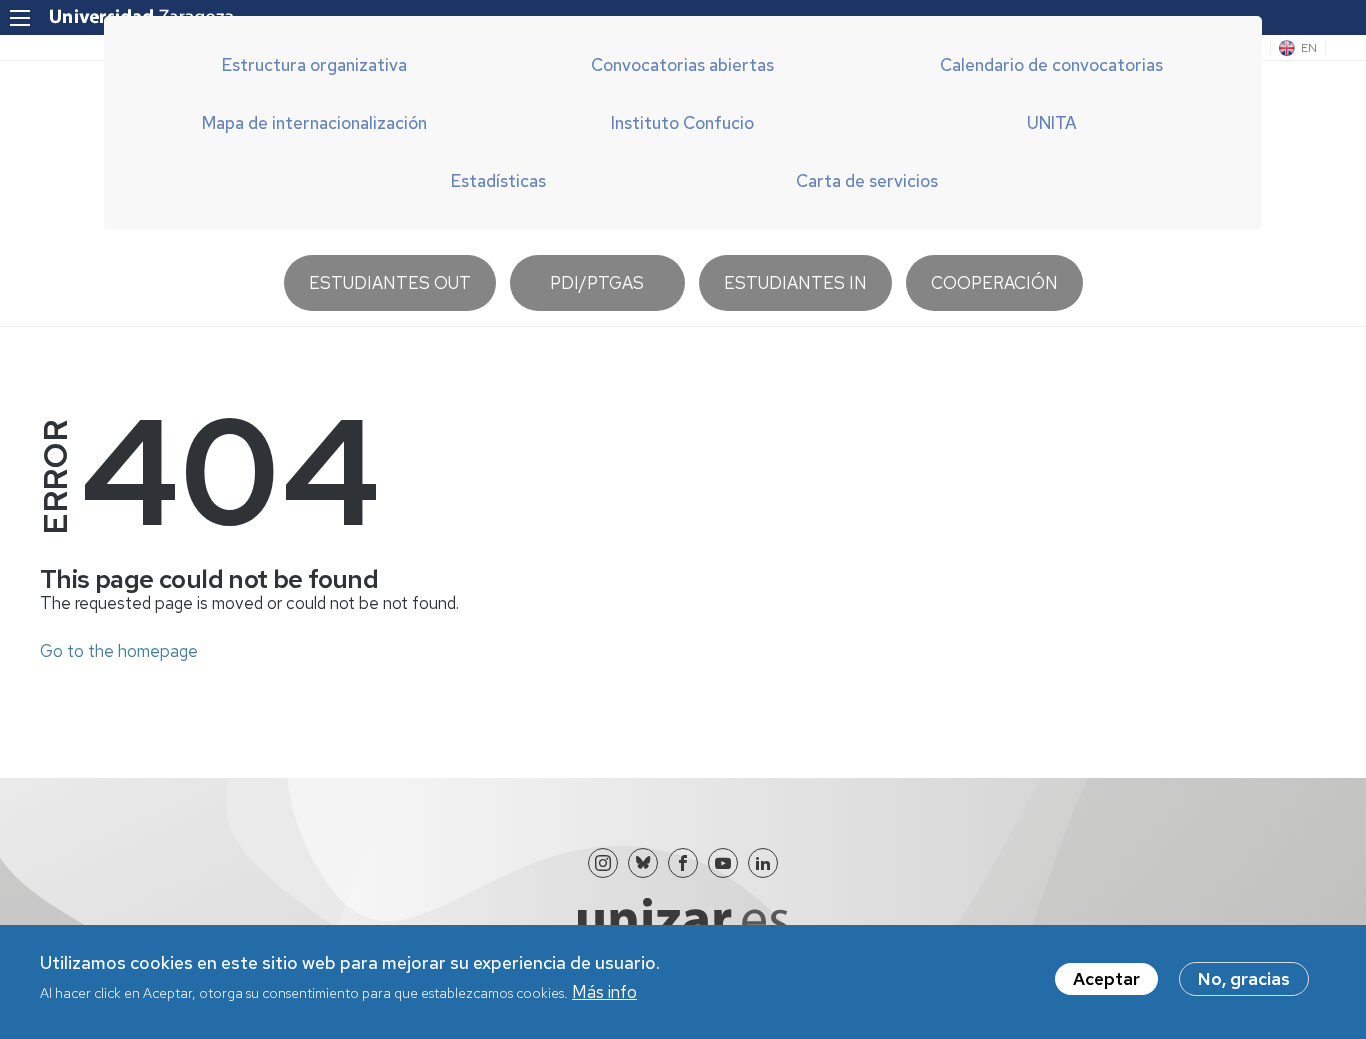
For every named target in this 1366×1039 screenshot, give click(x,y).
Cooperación (994, 283)
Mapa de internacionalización (314, 123)
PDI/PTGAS (597, 283)
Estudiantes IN (795, 283)
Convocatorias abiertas (682, 65)
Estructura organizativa (314, 65)
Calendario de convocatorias (1051, 65)
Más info (604, 992)
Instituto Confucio (682, 123)
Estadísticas (498, 181)
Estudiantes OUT (390, 283)
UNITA (1052, 123)
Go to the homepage (119, 651)
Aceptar (1106, 979)
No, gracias (1244, 979)
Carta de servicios (867, 181)
